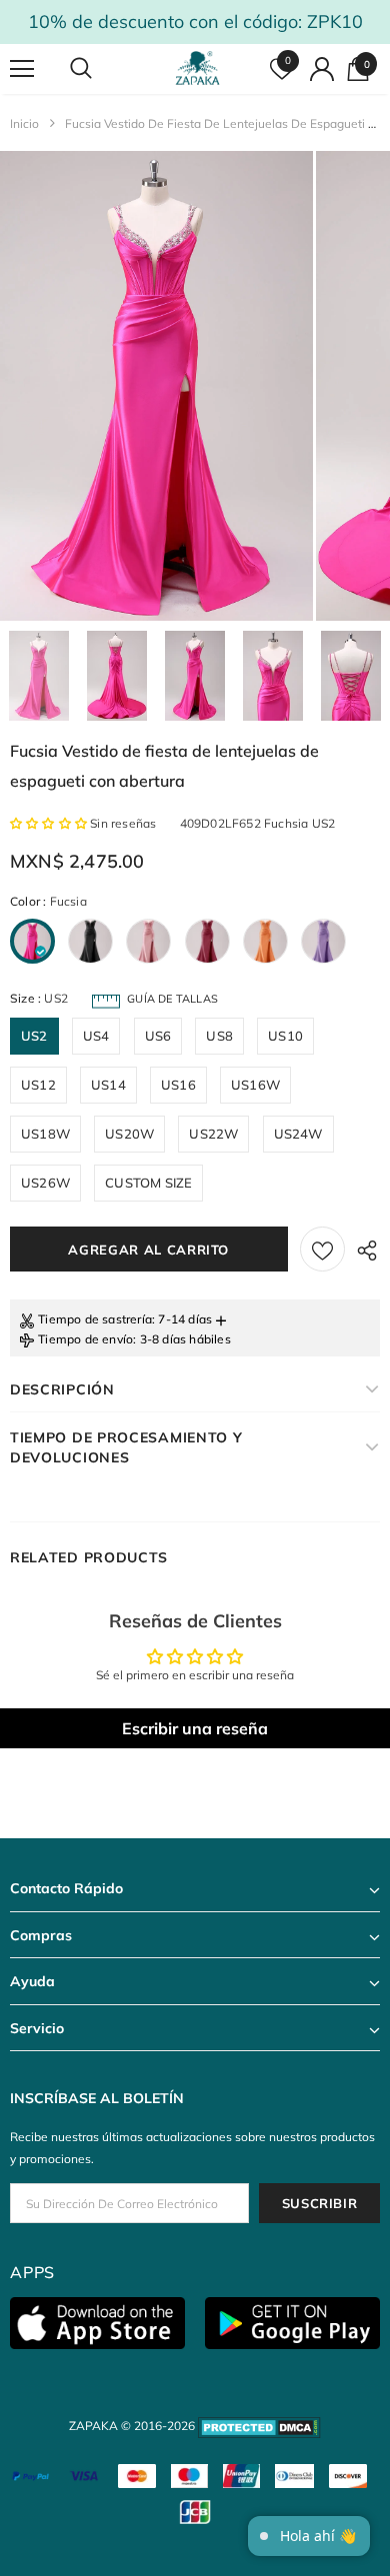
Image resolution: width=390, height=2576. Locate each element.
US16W (255, 1085)
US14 (108, 1085)
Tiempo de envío (85, 1339)
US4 (96, 1036)
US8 (219, 1036)
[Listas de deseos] (322, 1249)
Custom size (148, 1183)
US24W (298, 1134)
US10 (285, 1036)
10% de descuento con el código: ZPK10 (195, 21)
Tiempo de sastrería (95, 1319)
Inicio (24, 123)
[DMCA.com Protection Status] (259, 2426)
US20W (129, 1134)
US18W (45, 1134)
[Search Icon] (100, 69)
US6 (158, 1036)
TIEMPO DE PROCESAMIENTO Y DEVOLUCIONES (126, 1447)
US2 (34, 1036)
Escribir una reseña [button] (195, 1728)
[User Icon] (322, 69)
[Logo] (197, 68)
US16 (178, 1085)
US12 (38, 1085)
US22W (213, 1134)
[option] (156, 386)
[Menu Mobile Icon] (22, 69)
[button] (50, 823)
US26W (45, 1183)
